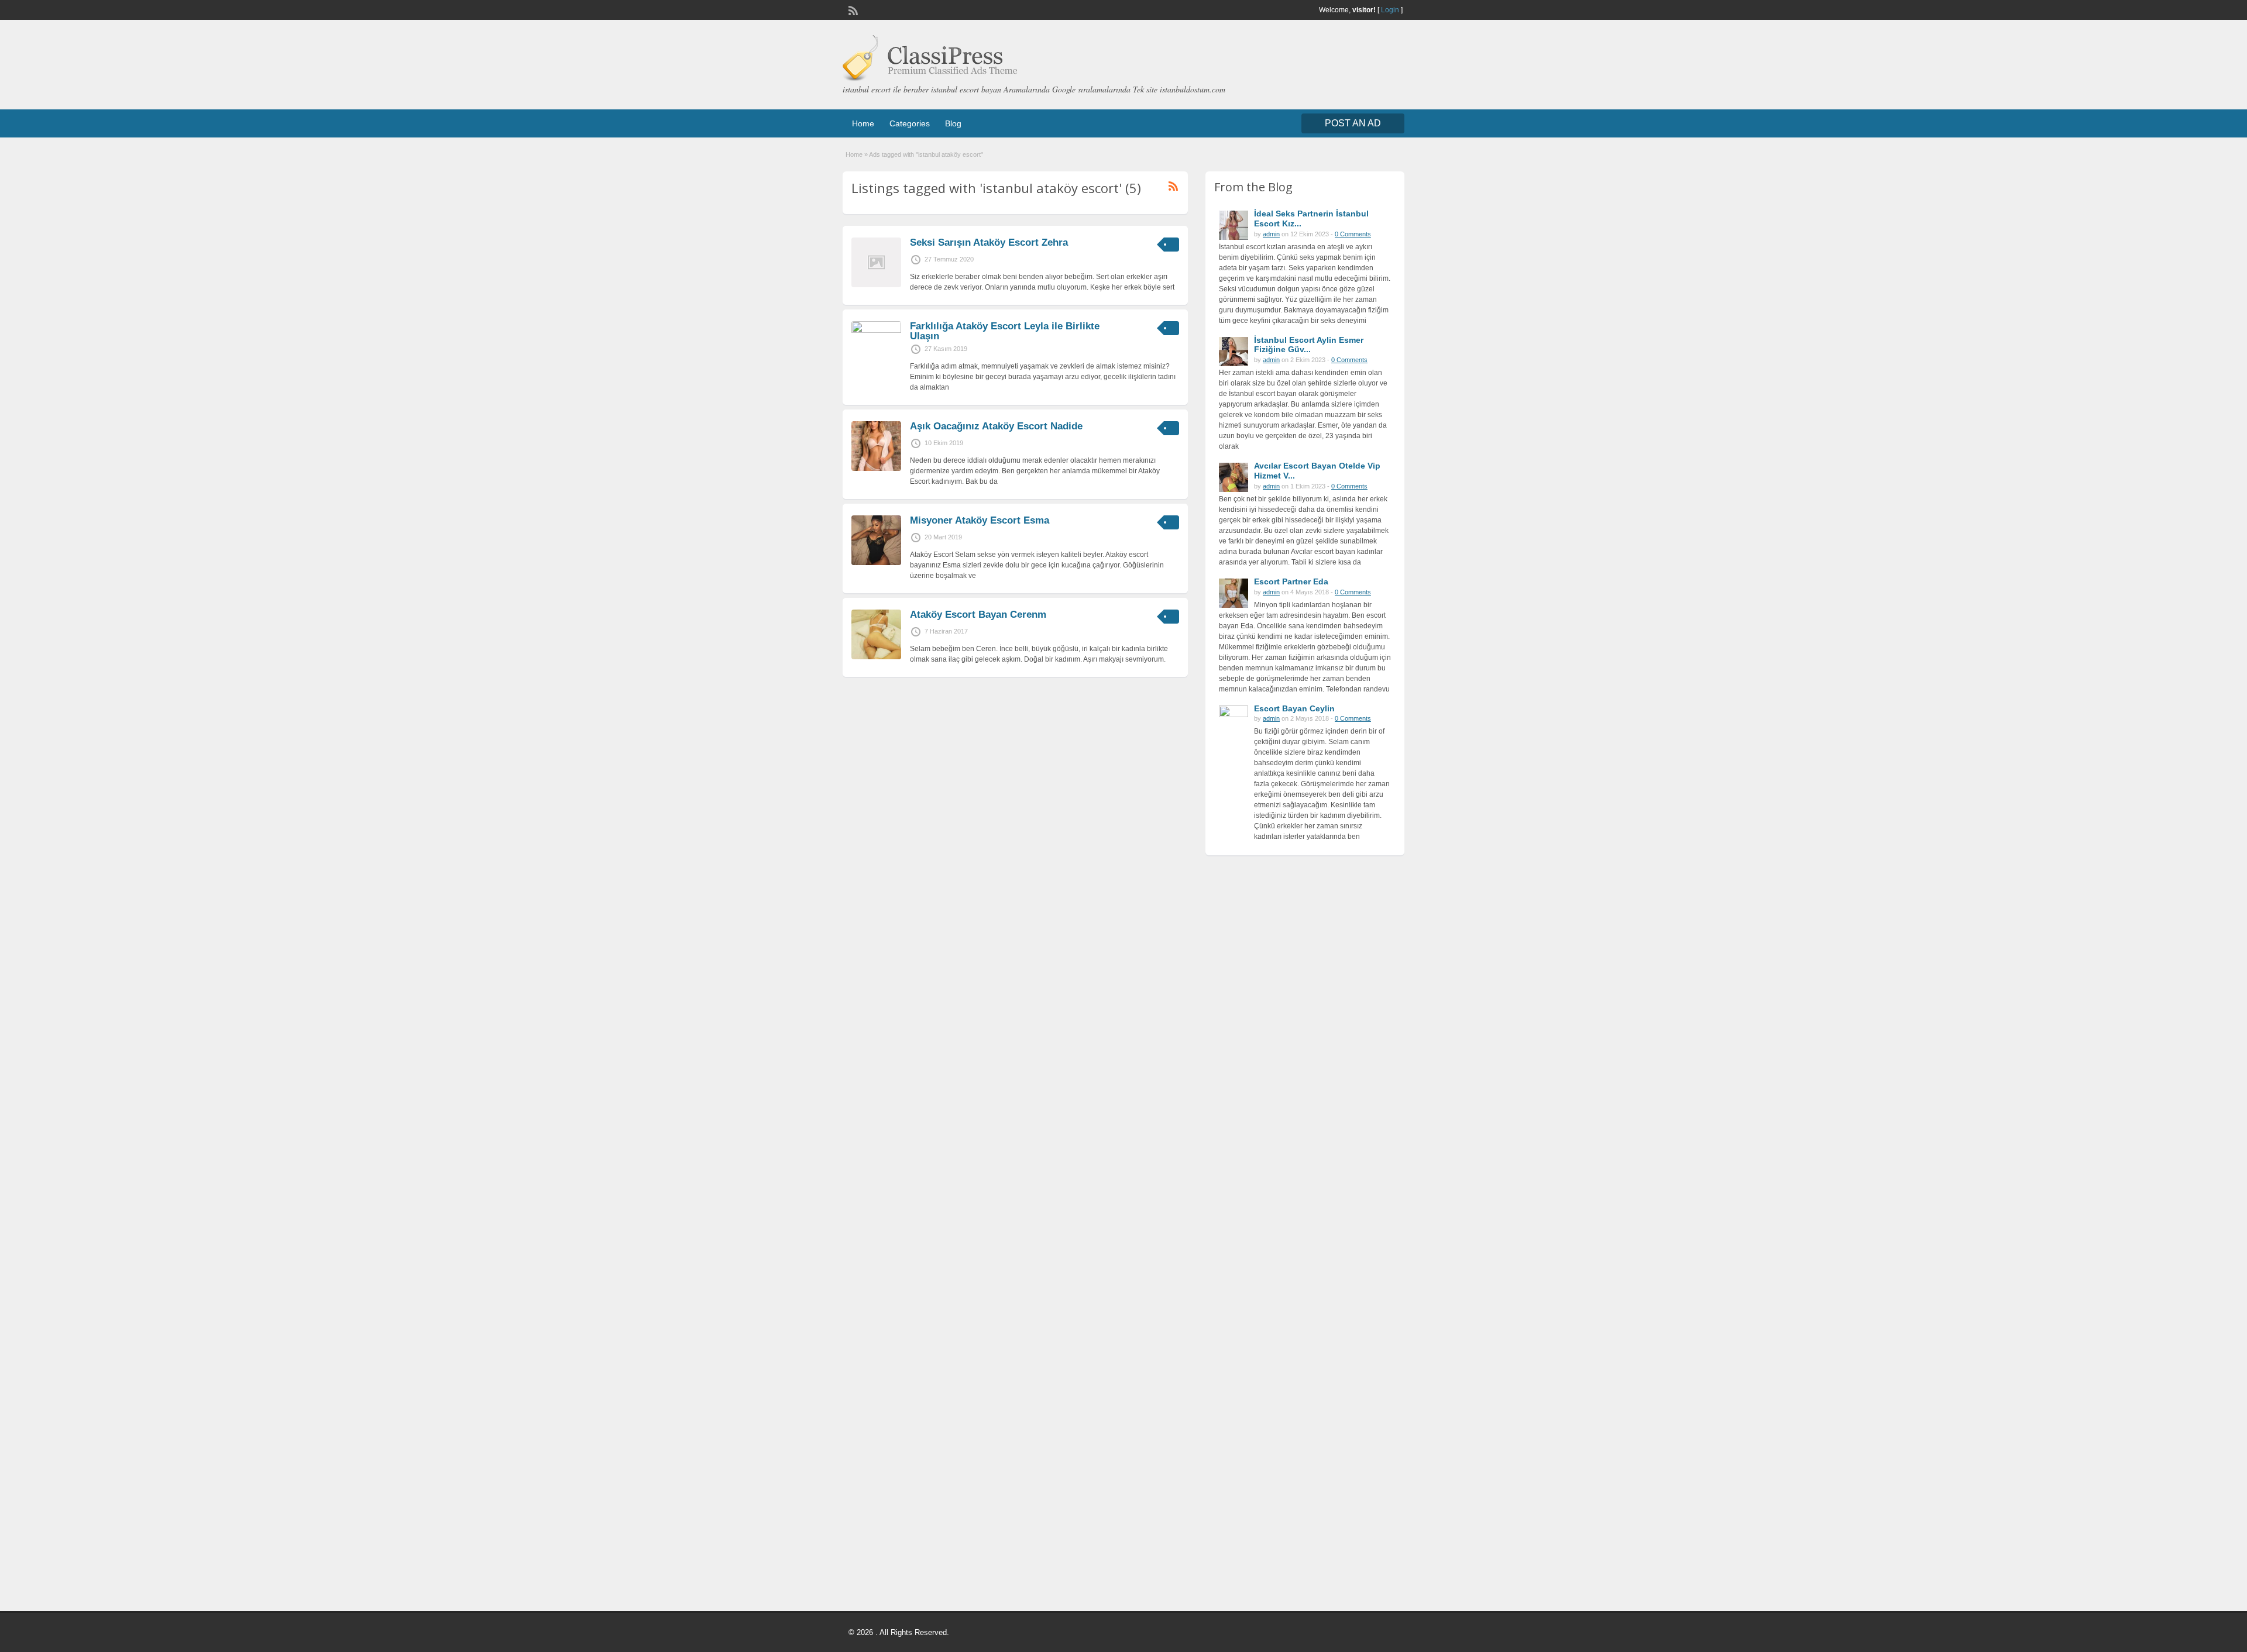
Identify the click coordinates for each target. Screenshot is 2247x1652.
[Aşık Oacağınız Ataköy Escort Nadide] (876, 469)
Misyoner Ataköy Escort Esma (980, 520)
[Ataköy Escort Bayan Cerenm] (876, 657)
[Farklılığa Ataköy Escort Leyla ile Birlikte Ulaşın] (876, 331)
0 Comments (1353, 234)
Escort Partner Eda (1291, 581)
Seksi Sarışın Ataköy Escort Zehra (989, 242)
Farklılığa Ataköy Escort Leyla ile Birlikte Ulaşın (1005, 331)
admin (1271, 234)
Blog (953, 123)
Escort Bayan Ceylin (1294, 708)
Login (1390, 10)
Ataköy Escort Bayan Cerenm (978, 615)
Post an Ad (1353, 123)
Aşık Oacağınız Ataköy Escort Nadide (996, 426)
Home (863, 123)
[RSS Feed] (852, 9)
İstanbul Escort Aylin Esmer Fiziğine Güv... (1309, 345)
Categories (910, 123)
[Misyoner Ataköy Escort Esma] (876, 563)
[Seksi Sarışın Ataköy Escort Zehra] (876, 285)
